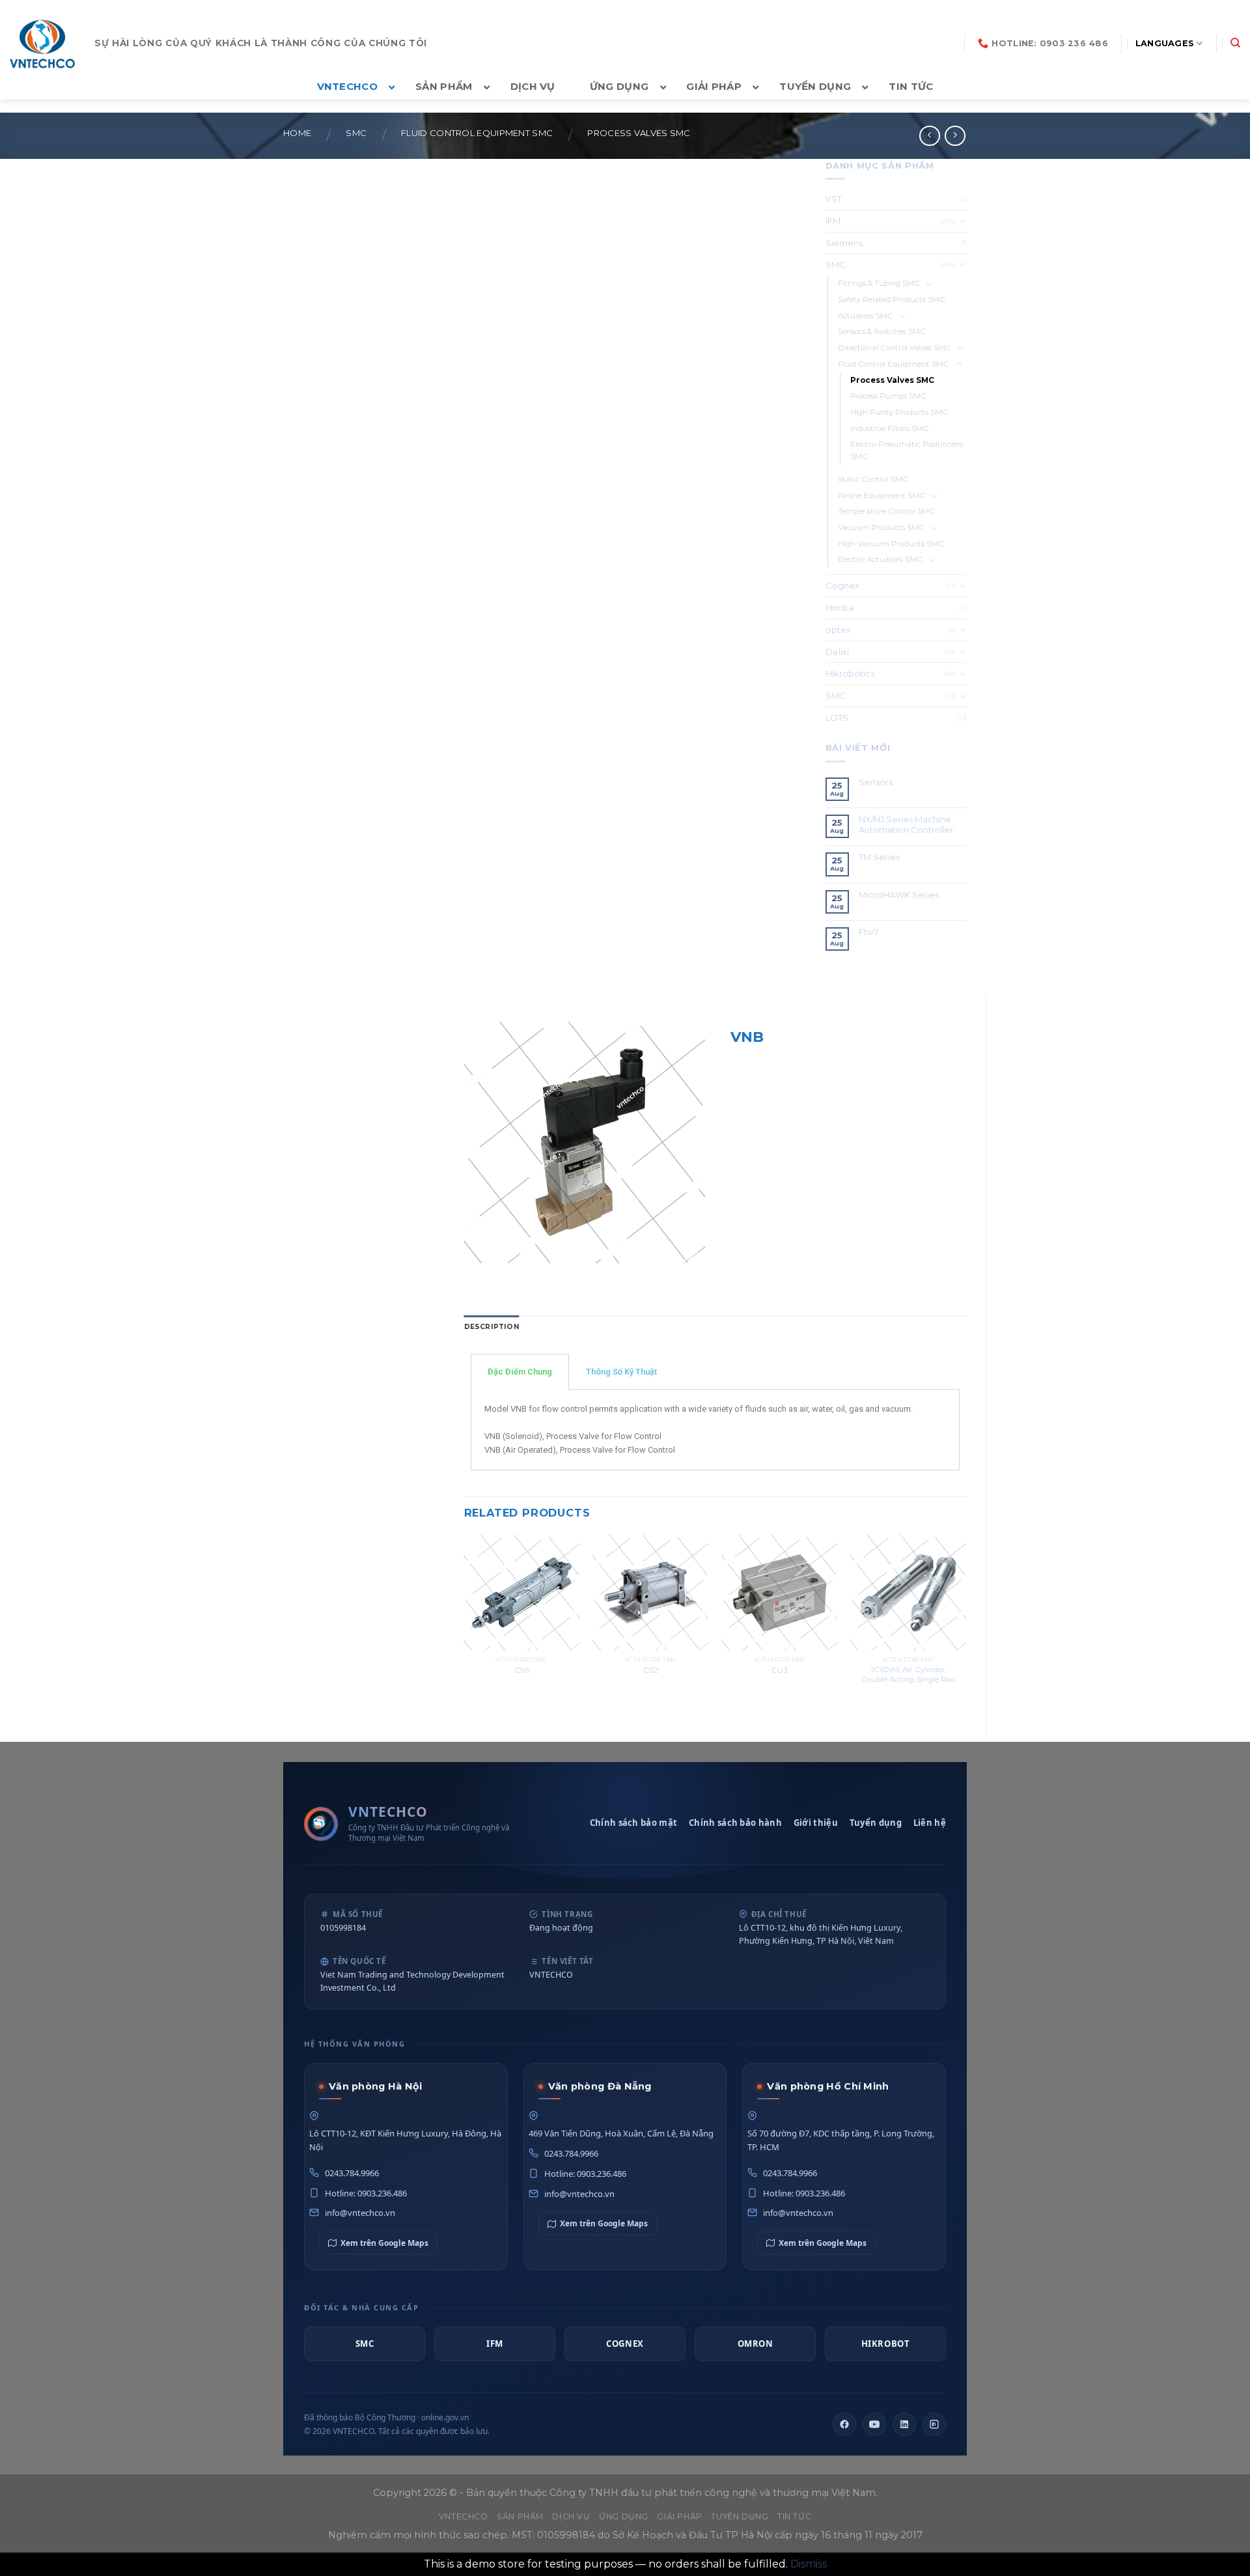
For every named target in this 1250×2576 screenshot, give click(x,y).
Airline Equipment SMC (882, 496)
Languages (1165, 43)
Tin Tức (794, 2516)
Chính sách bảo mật (633, 1823)
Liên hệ (930, 1823)
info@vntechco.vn (360, 2213)
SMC (356, 133)
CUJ (779, 1670)
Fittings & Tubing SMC (879, 283)
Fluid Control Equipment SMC (477, 133)
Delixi (837, 652)
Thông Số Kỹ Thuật (621, 1372)
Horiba (840, 608)
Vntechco (464, 2516)
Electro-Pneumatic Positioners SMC (906, 450)
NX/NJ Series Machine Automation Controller (906, 825)
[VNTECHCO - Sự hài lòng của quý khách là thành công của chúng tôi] (42, 44)
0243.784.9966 (352, 2173)
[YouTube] (874, 2424)
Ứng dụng (624, 2516)
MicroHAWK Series (899, 895)
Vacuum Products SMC (881, 527)
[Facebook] (844, 2424)
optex (838, 630)
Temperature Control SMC (886, 511)
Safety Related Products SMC (892, 300)
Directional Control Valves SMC (895, 348)
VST (834, 199)
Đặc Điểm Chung (520, 1372)
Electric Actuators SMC (880, 559)
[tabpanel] (715, 1430)
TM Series (880, 857)
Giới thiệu (816, 1823)
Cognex (842, 585)
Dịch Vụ (571, 2516)
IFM (833, 221)
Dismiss (809, 2564)
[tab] (492, 1327)
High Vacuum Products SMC (891, 544)
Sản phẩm (520, 2516)
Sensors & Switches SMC (882, 331)
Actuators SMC (866, 316)
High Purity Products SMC (899, 412)
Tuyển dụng (876, 1823)
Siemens (844, 243)
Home (297, 133)
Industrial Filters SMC (890, 428)
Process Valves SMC (639, 133)
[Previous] (465, 1624)
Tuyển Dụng (740, 2516)
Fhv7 (869, 932)
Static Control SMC (873, 479)
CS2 (651, 1670)
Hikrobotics (850, 673)
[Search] (1235, 43)
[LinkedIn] (904, 2424)
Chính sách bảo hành (735, 1823)
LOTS (837, 718)
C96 (522, 1670)
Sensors (876, 782)
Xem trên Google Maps (384, 2243)
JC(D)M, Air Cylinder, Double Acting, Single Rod (908, 1674)
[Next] (965, 1624)
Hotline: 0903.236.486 (366, 2193)
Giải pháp (680, 2516)
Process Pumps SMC (888, 396)
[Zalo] (934, 2424)
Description (492, 1327)
